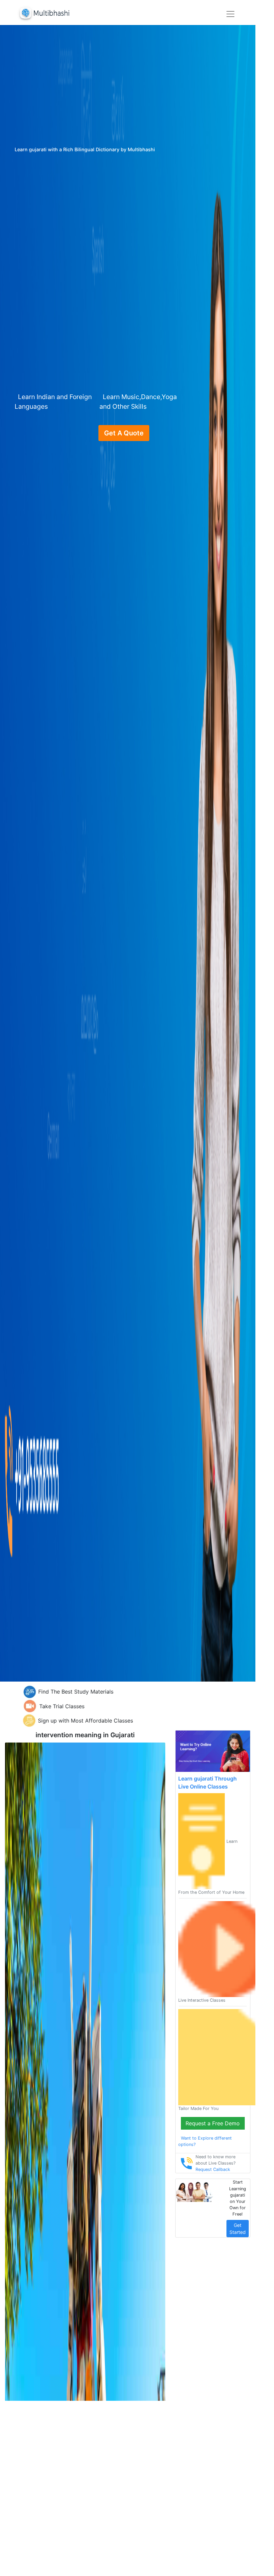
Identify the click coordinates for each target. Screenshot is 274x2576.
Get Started (238, 2229)
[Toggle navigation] (230, 14)
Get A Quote (124, 433)
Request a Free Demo (213, 2123)
